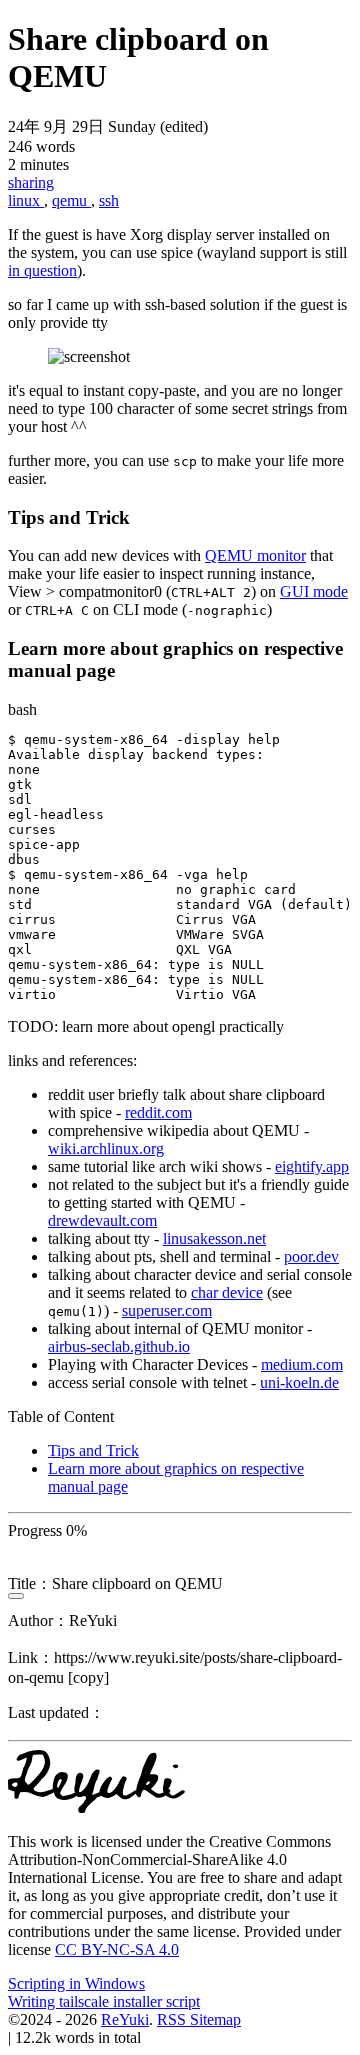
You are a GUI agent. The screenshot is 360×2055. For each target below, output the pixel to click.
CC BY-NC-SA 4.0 (117, 1949)
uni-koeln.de (299, 1382)
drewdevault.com (102, 1220)
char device (227, 1292)
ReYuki (125, 2019)
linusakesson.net (214, 1238)
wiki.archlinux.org (106, 1148)
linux (26, 200)
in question (42, 270)
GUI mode (314, 591)
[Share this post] (16, 1596)
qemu (71, 200)
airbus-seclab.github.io (119, 1346)
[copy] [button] (88, 1677)
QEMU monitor (255, 555)
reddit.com (158, 1112)
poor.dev (311, 1256)
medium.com (302, 1364)
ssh (109, 200)
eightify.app (312, 1166)
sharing (31, 182)
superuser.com (167, 1310)
